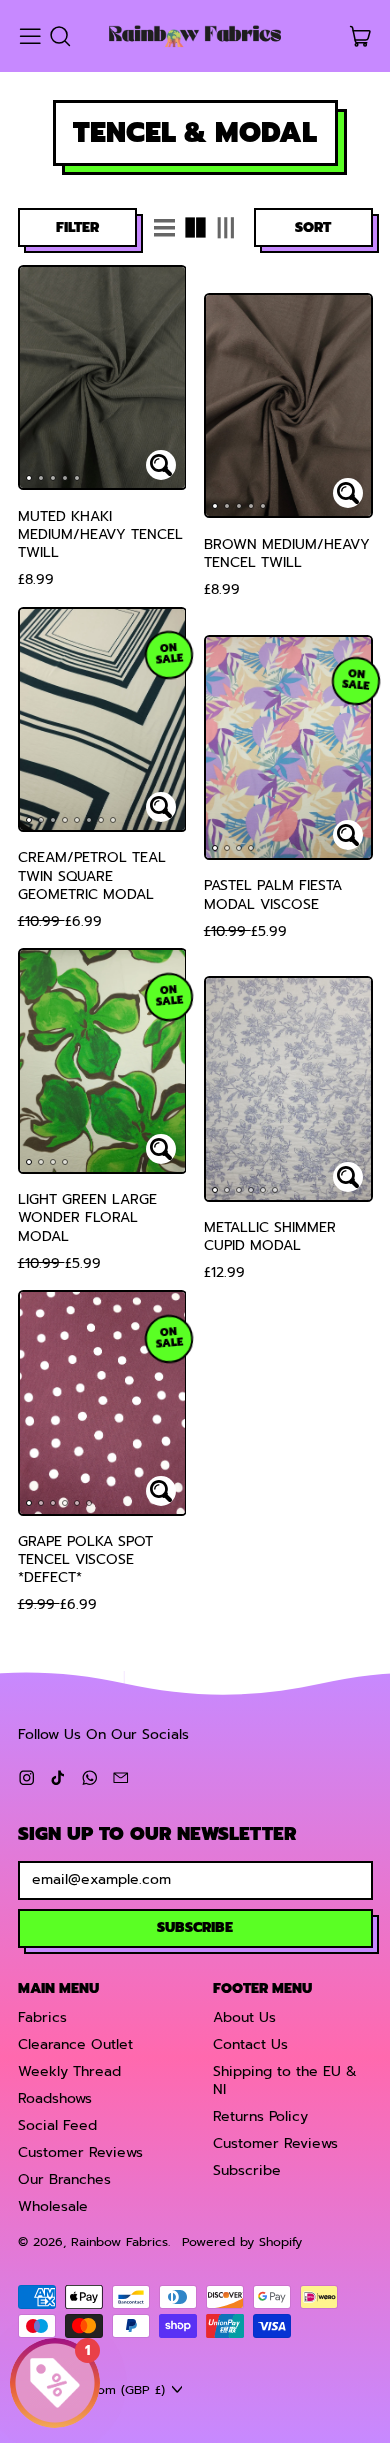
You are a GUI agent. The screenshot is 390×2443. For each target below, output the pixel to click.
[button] (59, 36)
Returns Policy (260, 2116)
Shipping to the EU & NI (285, 2080)
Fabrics (42, 2017)
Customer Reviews (80, 2152)
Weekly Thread (69, 2071)
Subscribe (247, 2170)
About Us (244, 2017)
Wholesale (53, 2206)
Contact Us (250, 2044)
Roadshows (55, 2098)
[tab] (29, 478)
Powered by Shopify (242, 2241)
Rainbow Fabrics (119, 2241)
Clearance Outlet (75, 2044)
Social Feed (57, 2125)
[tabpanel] (102, 377)
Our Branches (64, 2179)
